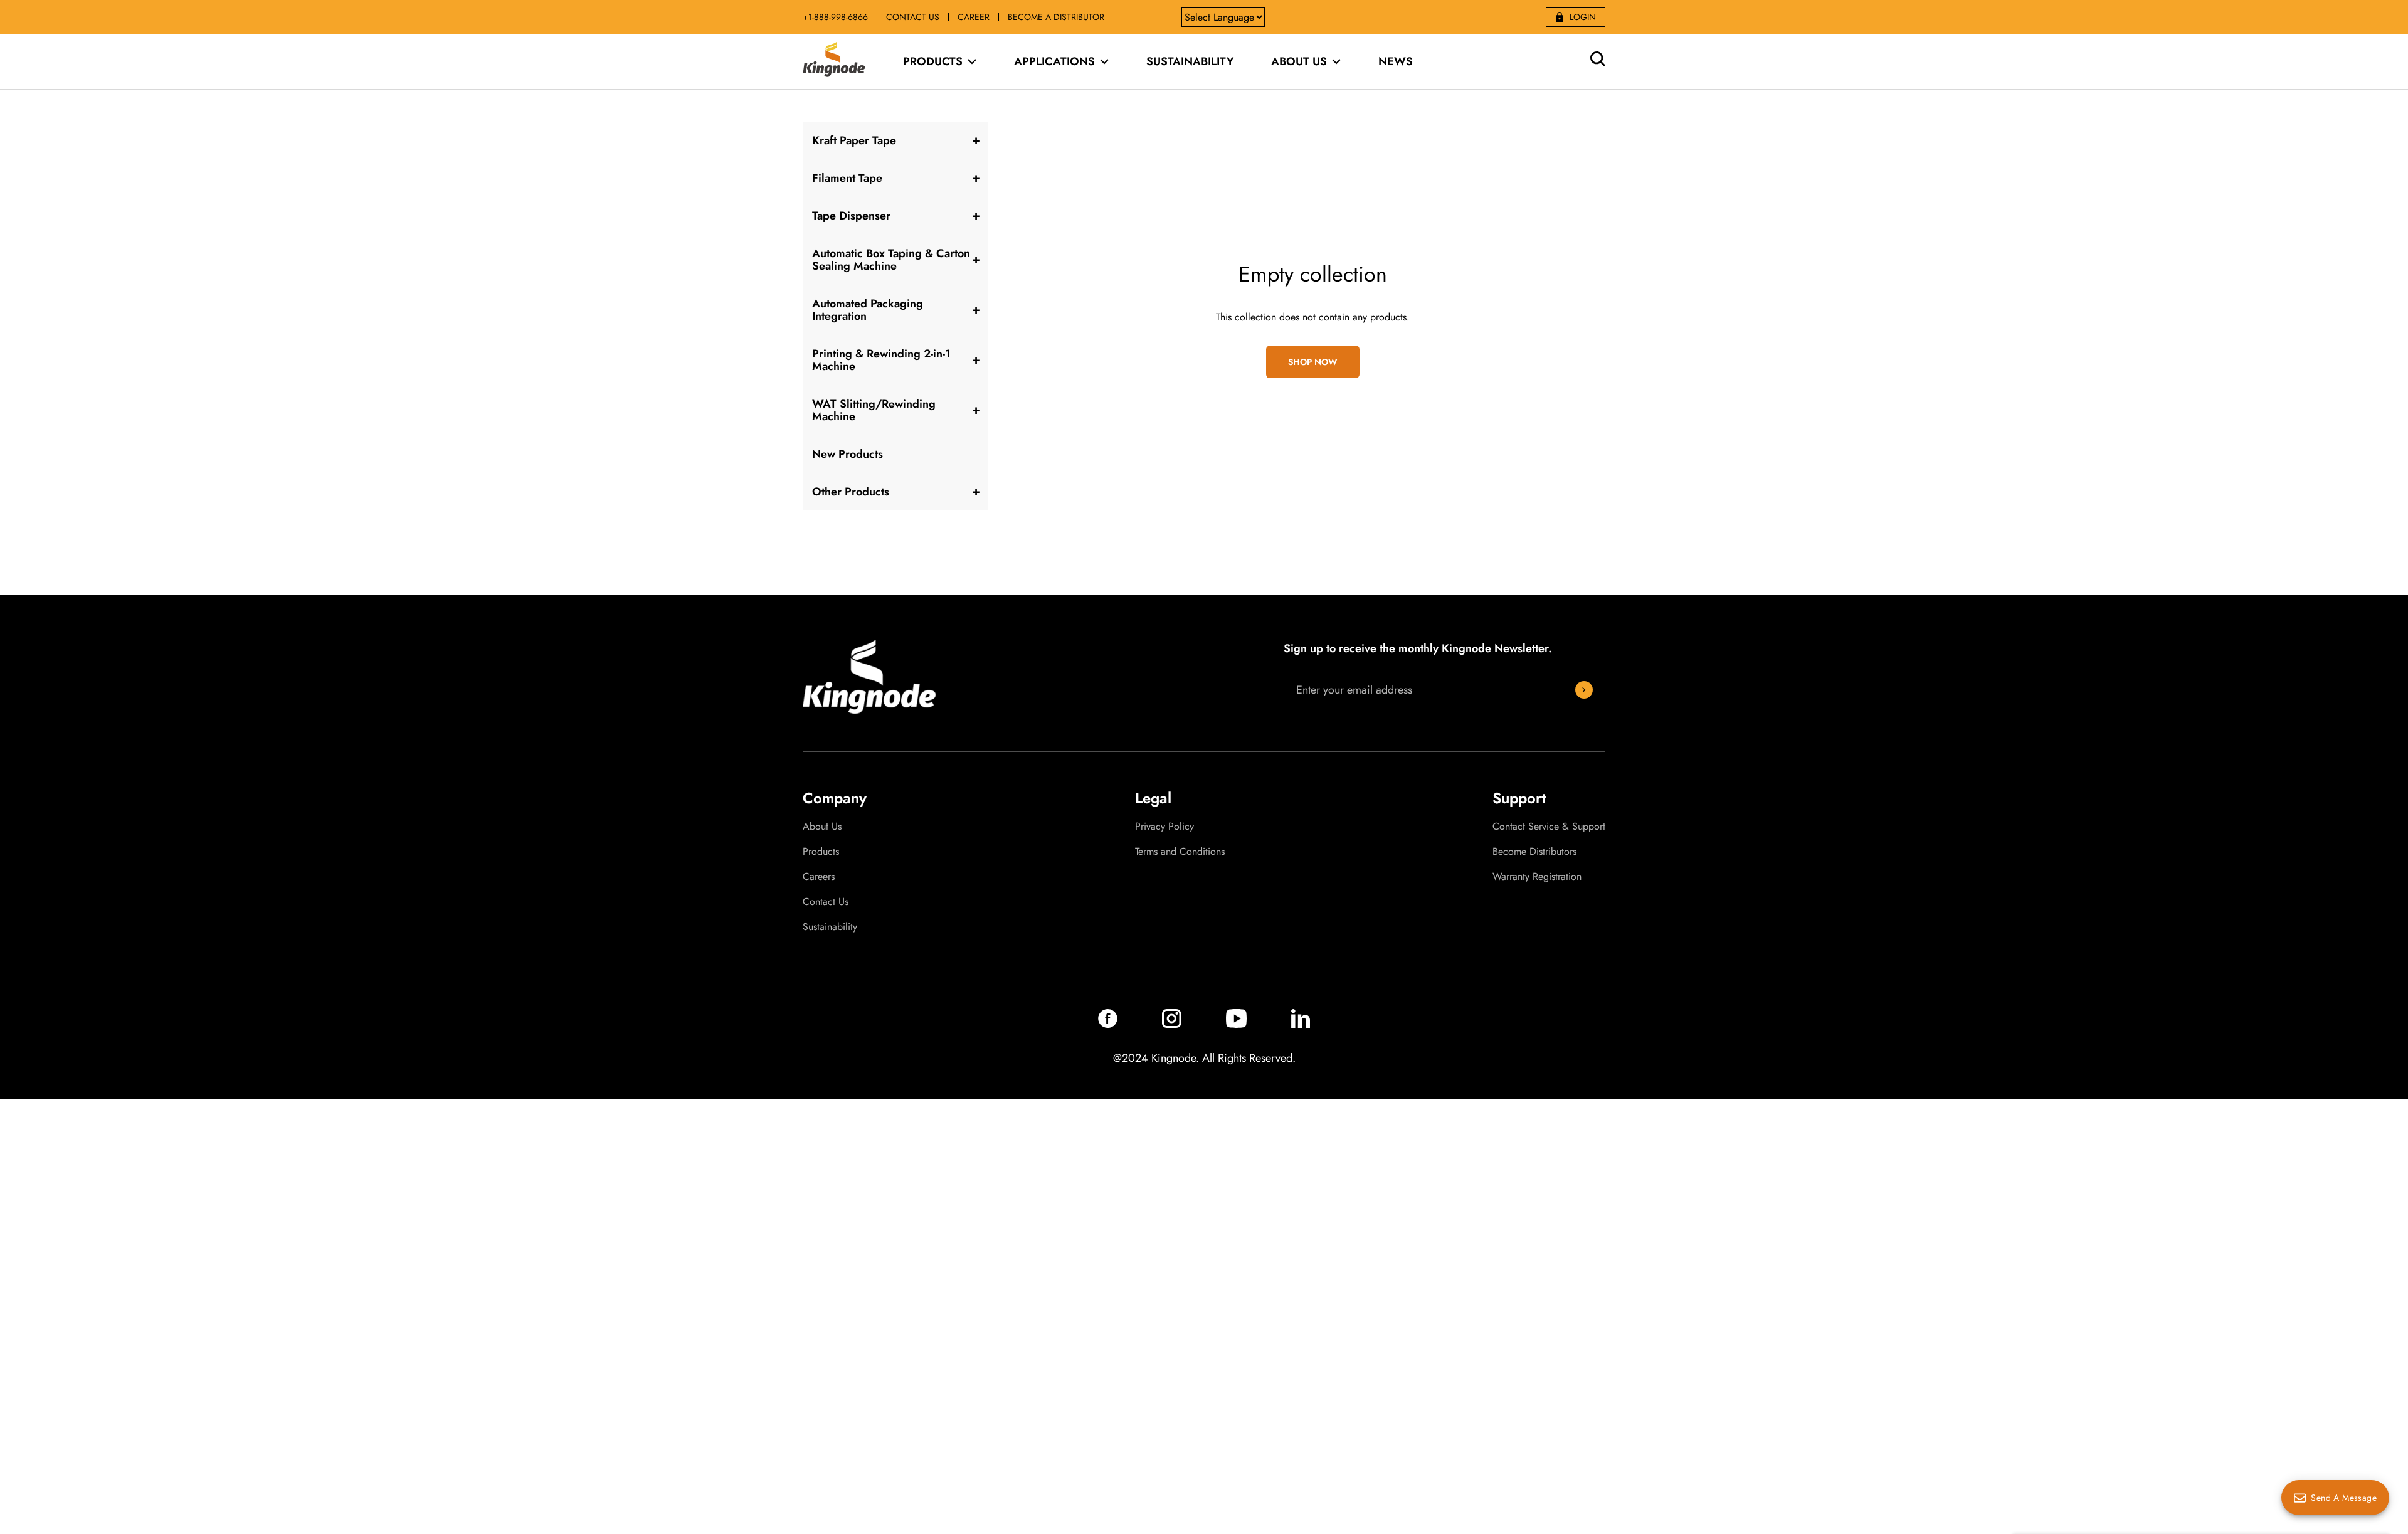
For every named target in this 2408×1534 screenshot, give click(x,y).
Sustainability (830, 927)
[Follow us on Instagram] (1172, 1024)
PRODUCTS (933, 61)
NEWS (1396, 61)
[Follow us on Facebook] (1108, 1024)
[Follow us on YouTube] (1236, 1024)
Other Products (851, 492)
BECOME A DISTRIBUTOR (1056, 17)
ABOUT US (1299, 61)
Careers (819, 877)
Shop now (1313, 362)
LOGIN (1583, 17)
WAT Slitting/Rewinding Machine (874, 410)
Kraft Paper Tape (854, 140)
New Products (848, 454)
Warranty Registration (1537, 877)
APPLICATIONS (1054, 61)
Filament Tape (847, 178)
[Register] (1584, 690)
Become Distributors (1534, 852)
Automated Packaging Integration (868, 310)
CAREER (974, 17)
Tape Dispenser (851, 216)
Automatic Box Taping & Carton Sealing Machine (891, 260)
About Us (822, 827)
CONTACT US (913, 17)
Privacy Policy (1164, 827)
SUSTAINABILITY (1190, 61)
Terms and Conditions (1180, 852)
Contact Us (826, 902)
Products (821, 852)
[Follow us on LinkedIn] (1301, 1024)
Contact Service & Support (1549, 827)
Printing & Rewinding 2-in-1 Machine (881, 360)
